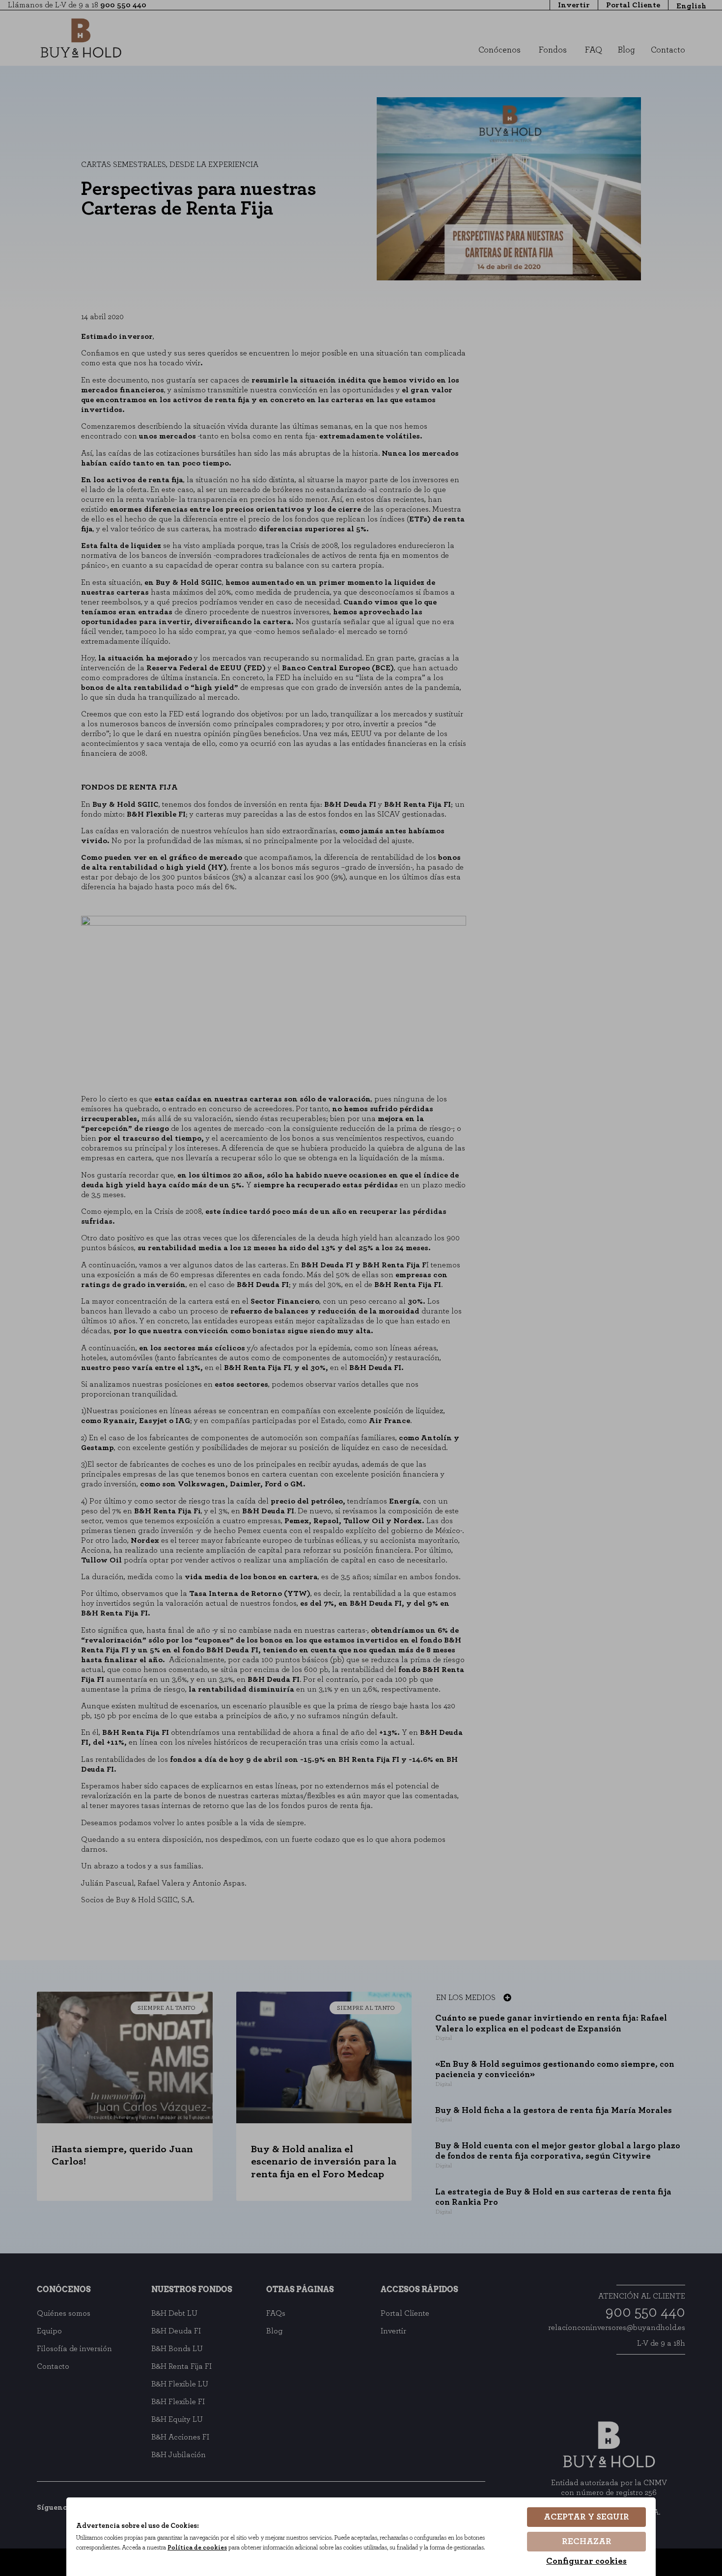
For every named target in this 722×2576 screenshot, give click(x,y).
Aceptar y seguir (586, 2517)
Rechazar (587, 2542)
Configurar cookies (586, 2561)
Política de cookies (197, 2548)
